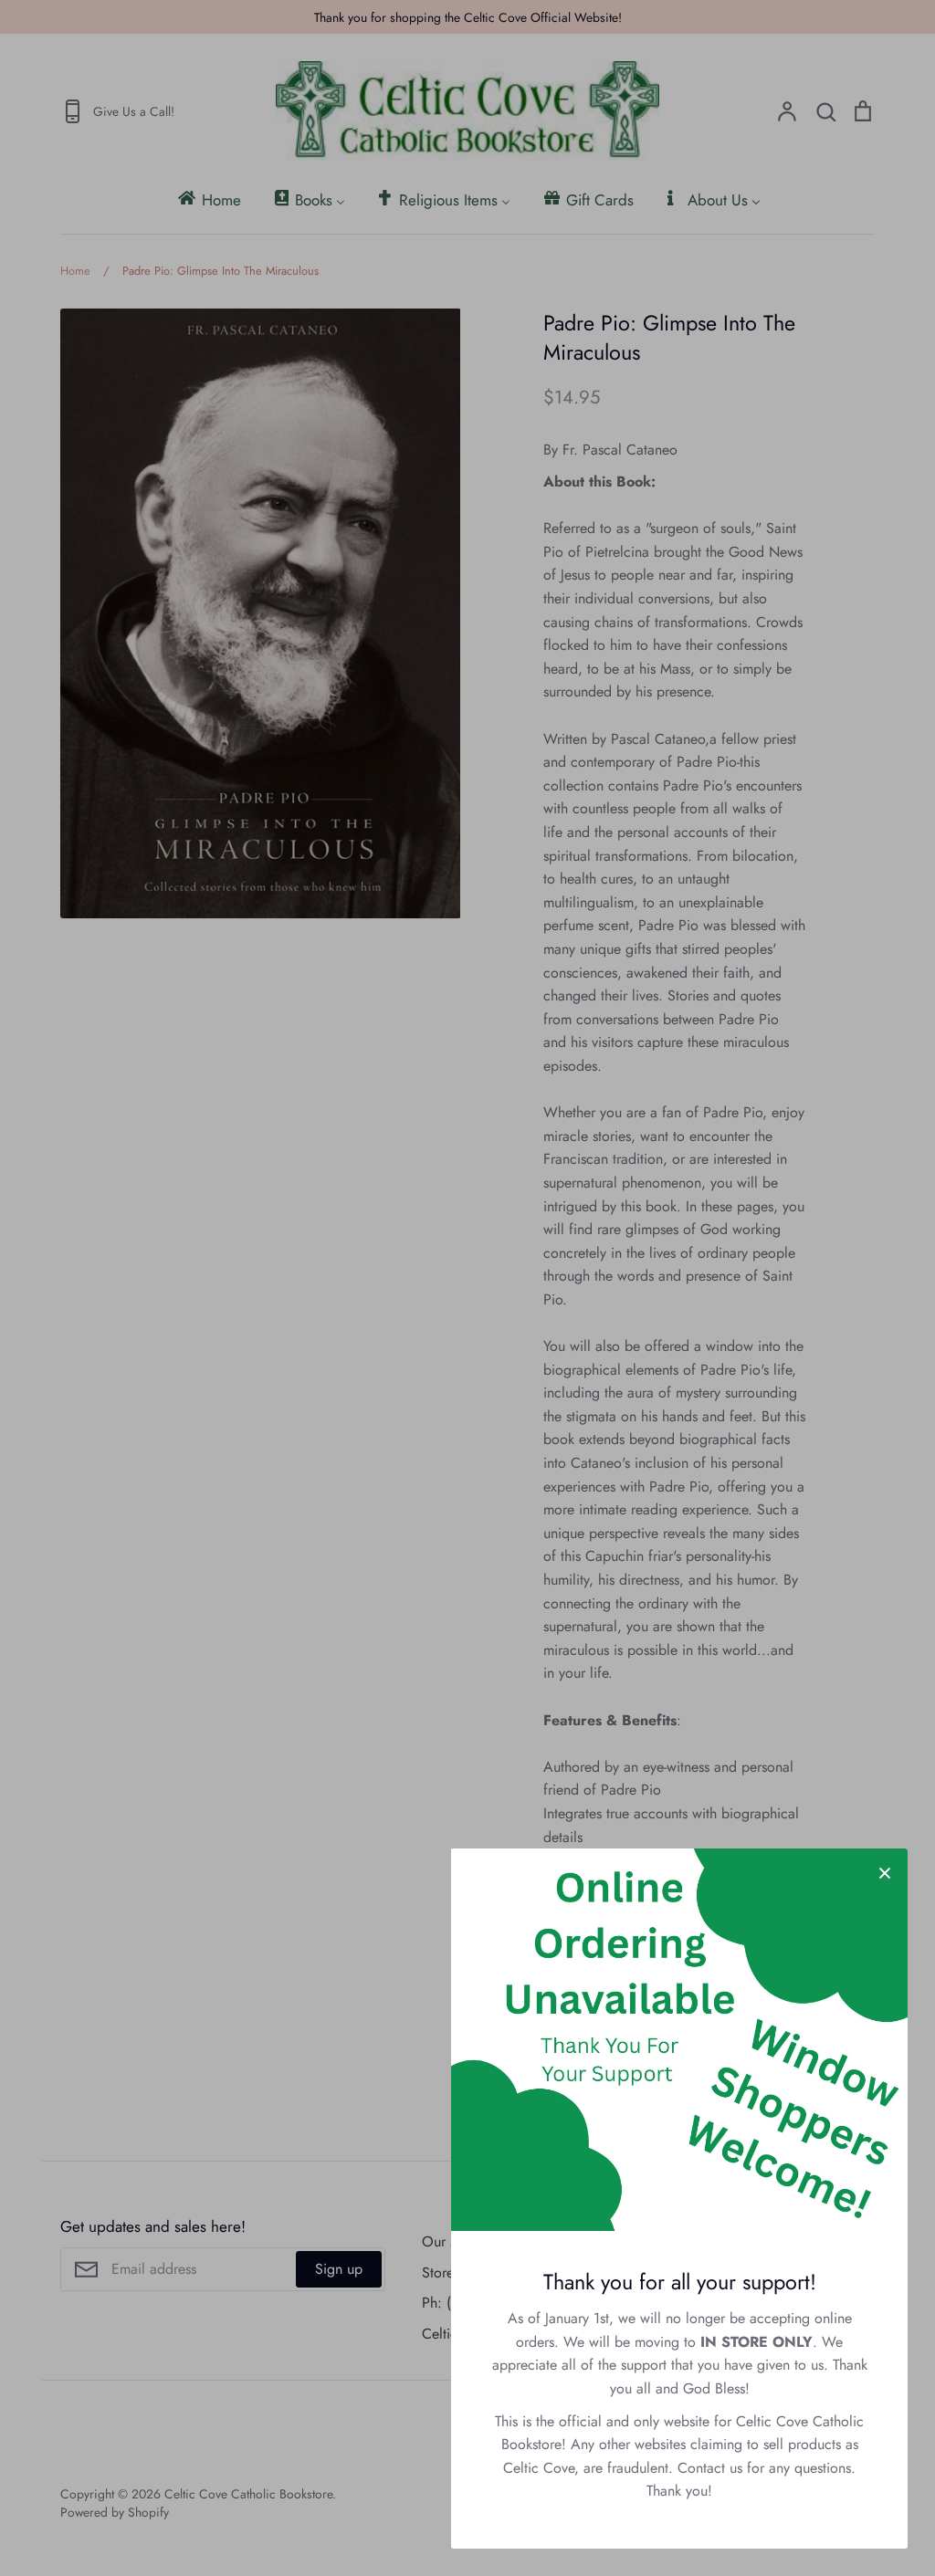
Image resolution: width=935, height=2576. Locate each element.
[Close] (885, 1871)
